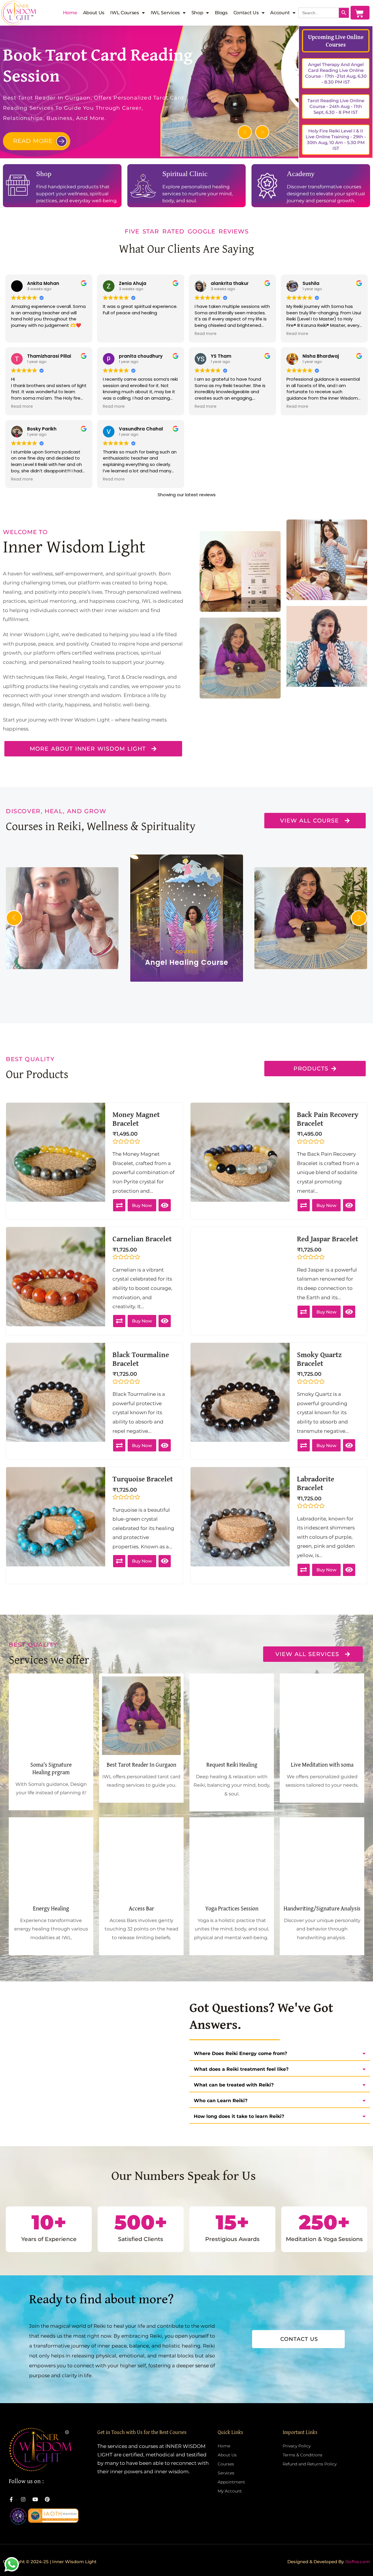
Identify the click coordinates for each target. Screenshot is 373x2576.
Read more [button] (206, 334)
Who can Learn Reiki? (221, 2101)
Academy (301, 174)
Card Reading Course (78, 957)
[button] (245, 132)
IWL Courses (125, 13)
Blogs (221, 13)
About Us (94, 13)
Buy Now (142, 1205)
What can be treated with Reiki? (234, 2085)
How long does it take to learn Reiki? (239, 2116)
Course (188, 962)
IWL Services (165, 13)
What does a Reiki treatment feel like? (241, 2069)
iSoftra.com (358, 2562)
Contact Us (246, 13)
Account (280, 13)
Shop (197, 13)
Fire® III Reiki (327, 957)
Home (70, 13)
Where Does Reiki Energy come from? (240, 2053)
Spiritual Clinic (185, 174)
